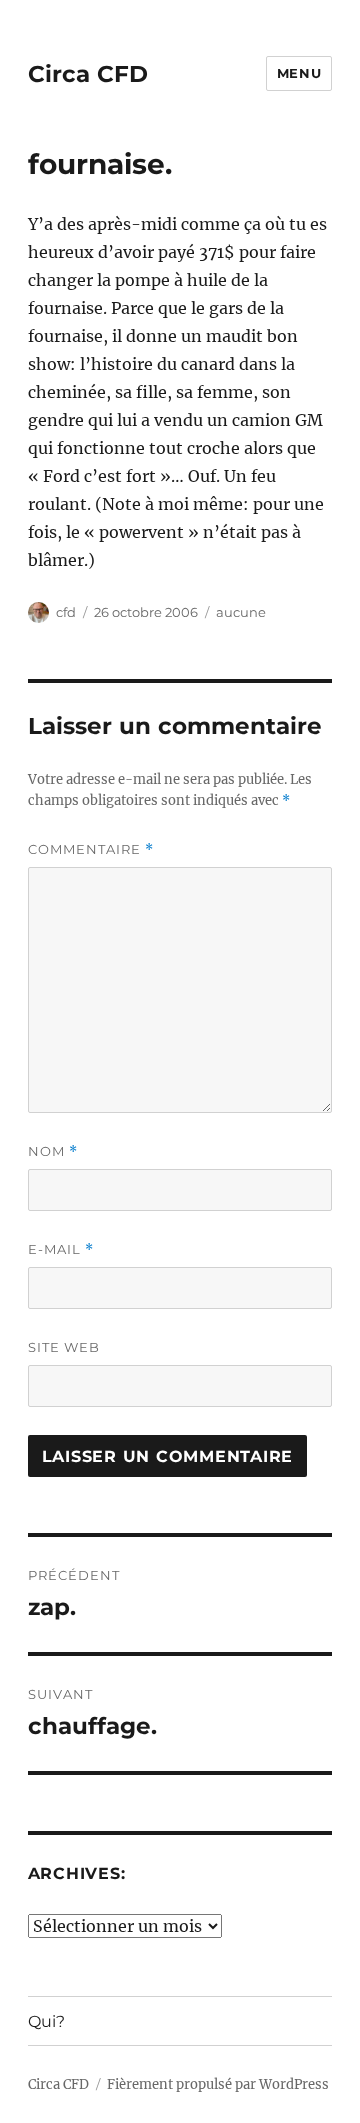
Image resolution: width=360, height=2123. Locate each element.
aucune (241, 612)
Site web (64, 1347)
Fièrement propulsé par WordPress (218, 2084)
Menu (299, 73)
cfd (66, 612)
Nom (53, 1151)
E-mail (61, 1249)
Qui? (46, 2021)
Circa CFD (88, 74)
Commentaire (91, 849)
